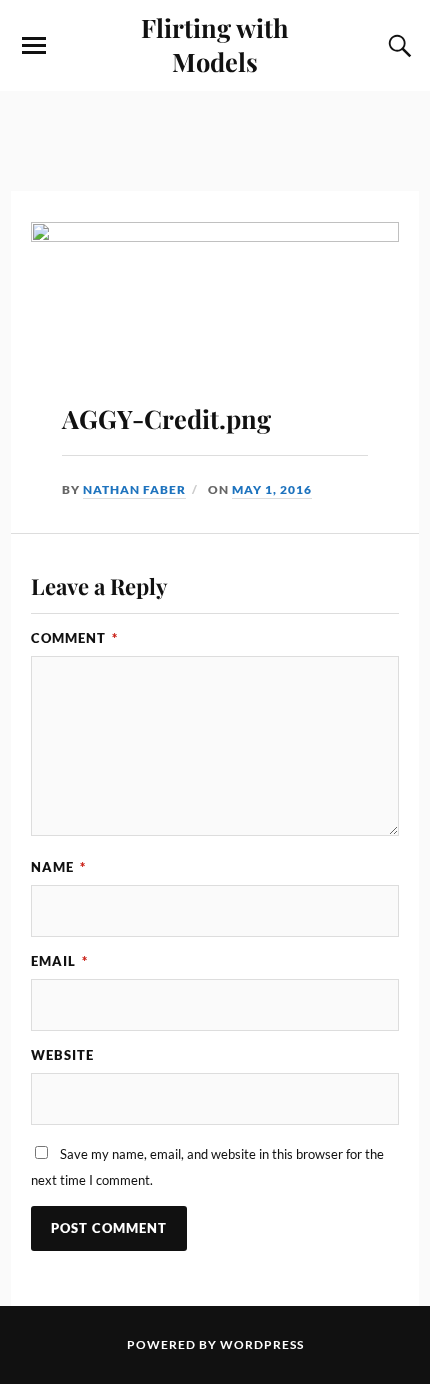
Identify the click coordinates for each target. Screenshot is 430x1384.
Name (58, 867)
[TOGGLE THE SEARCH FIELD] (397, 46)
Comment (74, 638)
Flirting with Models (215, 44)
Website (62, 1055)
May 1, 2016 (272, 489)
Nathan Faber (134, 489)
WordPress (262, 1344)
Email (59, 961)
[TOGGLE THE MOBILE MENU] (34, 46)
